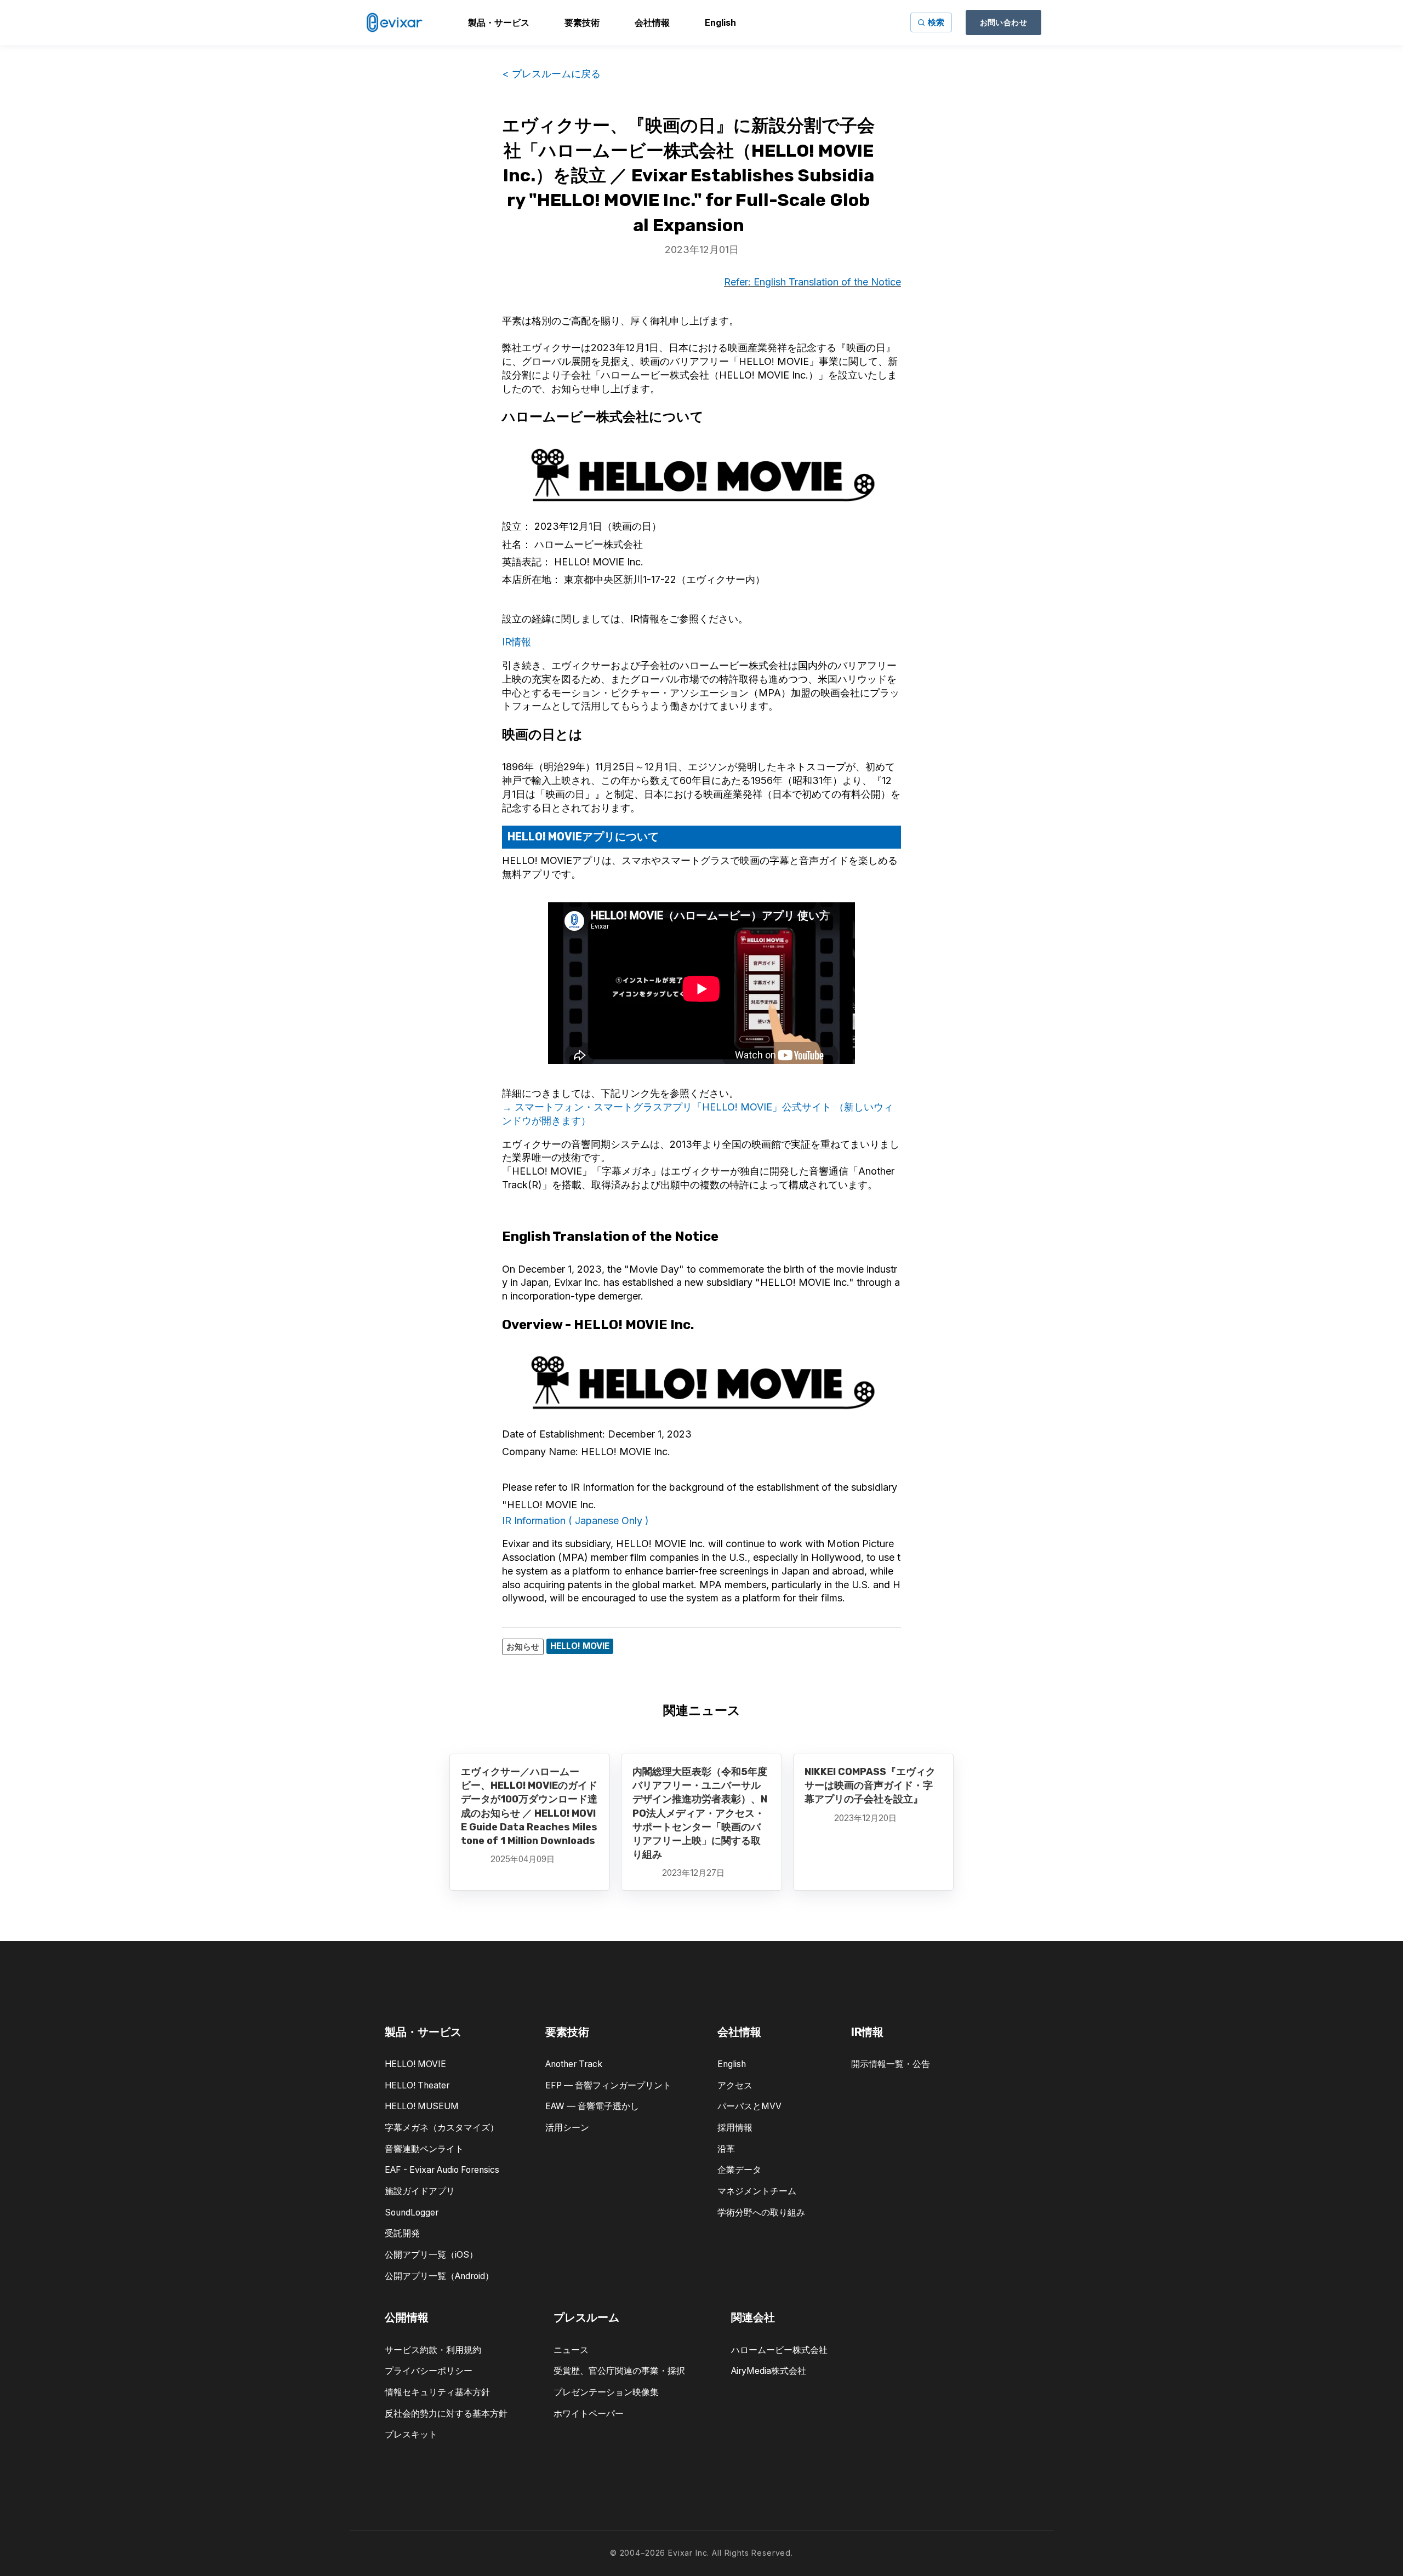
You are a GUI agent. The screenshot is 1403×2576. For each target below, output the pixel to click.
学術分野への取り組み (761, 2213)
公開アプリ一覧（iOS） (431, 2255)
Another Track (574, 2064)
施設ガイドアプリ (420, 2191)
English (732, 2064)
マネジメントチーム (757, 2191)
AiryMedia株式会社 (769, 2371)
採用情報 (735, 2128)
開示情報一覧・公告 (891, 2064)
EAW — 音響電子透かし (592, 2106)
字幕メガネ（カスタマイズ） (442, 2128)
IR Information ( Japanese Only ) (575, 1521)
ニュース (571, 2350)
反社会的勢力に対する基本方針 (446, 2414)
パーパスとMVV (749, 2106)
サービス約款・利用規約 (433, 2350)
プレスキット (411, 2434)
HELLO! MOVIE (415, 2064)
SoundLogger (412, 2213)
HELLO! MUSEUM (422, 2106)
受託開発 (402, 2233)
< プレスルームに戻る (551, 74)
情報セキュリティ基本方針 (437, 2392)
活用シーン (567, 2128)
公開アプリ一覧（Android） (439, 2276)
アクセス (735, 2085)
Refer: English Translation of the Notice (812, 282)
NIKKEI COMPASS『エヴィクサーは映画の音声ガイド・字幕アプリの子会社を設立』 (870, 1785)
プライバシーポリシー (429, 2371)
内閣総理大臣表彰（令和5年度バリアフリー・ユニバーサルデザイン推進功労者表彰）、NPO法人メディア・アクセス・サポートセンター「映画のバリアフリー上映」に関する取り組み (700, 1813)
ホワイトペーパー (589, 2414)
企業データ (739, 2170)
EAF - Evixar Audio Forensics (442, 2170)
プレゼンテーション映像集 (606, 2392)
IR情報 (517, 642)
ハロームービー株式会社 (779, 2350)
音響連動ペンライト (424, 2149)
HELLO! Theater (417, 2085)
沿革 (726, 2149)
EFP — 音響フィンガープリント (608, 2085)
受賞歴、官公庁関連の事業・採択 (619, 2371)
